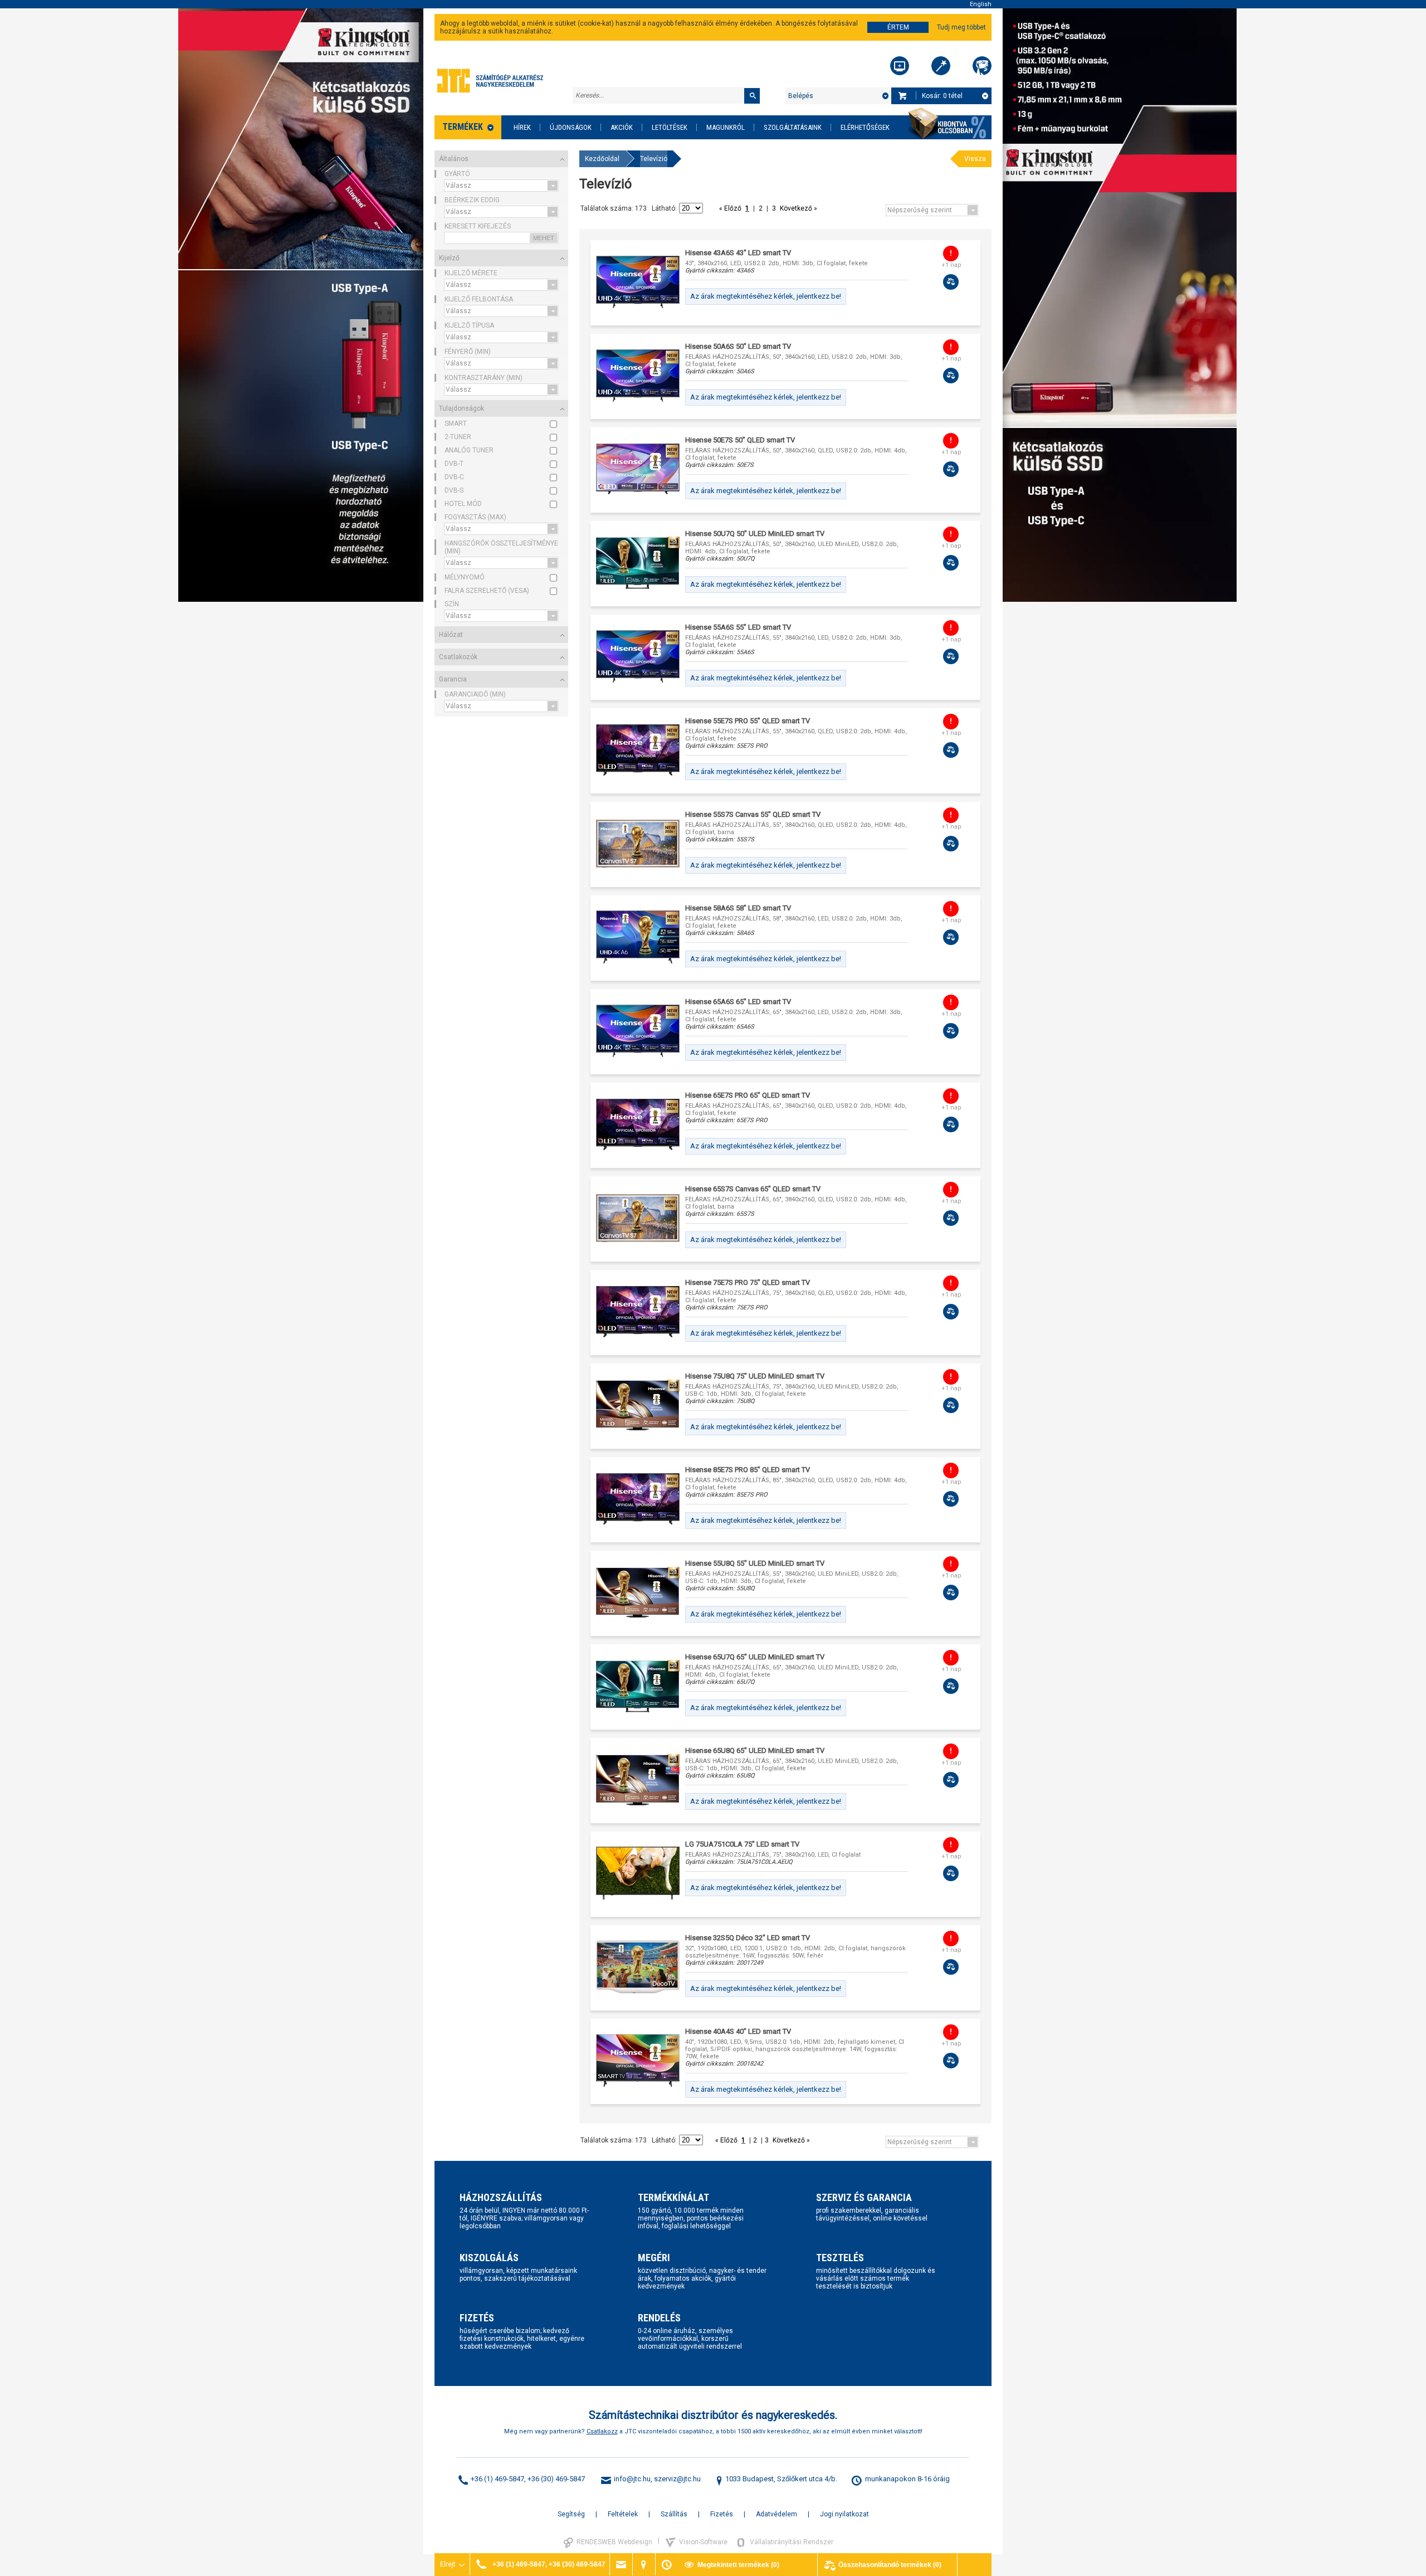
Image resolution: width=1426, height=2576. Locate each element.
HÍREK (522, 127)
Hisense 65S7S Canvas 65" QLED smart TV (753, 1189)
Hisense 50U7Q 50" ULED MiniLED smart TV (755, 534)
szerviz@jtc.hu (677, 2479)
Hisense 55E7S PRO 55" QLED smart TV (748, 721)
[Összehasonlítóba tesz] (951, 282)
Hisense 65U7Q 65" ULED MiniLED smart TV (755, 1657)
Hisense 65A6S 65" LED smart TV (738, 1002)
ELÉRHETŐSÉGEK (865, 127)
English (981, 4)
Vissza (975, 159)
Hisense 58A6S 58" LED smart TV (738, 908)
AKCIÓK (622, 127)
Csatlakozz (602, 2431)
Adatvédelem (777, 2514)
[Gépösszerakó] (900, 66)
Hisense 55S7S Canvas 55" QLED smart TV (753, 814)
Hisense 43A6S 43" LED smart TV (738, 253)
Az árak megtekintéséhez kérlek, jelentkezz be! (766, 296)
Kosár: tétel (942, 96)
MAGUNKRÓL (726, 127)
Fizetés (722, 2514)
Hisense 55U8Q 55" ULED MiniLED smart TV (755, 1563)
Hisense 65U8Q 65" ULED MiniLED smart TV (755, 1750)
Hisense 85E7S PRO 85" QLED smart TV (748, 1470)
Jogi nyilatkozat (844, 2514)
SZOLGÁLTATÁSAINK (793, 127)
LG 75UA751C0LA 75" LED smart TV (742, 1844)
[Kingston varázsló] (982, 66)
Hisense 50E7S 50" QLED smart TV (740, 440)
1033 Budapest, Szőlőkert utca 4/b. (781, 2479)
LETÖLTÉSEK (670, 127)
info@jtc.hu (632, 2479)
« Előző (731, 208)
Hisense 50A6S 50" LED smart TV (738, 346)
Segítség (571, 2514)
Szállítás (674, 2514)
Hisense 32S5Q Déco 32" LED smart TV (748, 1938)
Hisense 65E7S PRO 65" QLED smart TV (748, 1095)
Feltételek (623, 2514)
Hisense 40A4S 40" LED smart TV (738, 2031)
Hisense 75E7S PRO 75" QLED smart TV (748, 1282)
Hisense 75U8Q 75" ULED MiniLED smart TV (755, 1376)
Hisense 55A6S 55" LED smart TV (738, 627)
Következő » (798, 208)
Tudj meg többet (961, 27)
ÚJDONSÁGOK (571, 127)
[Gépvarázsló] (941, 66)
